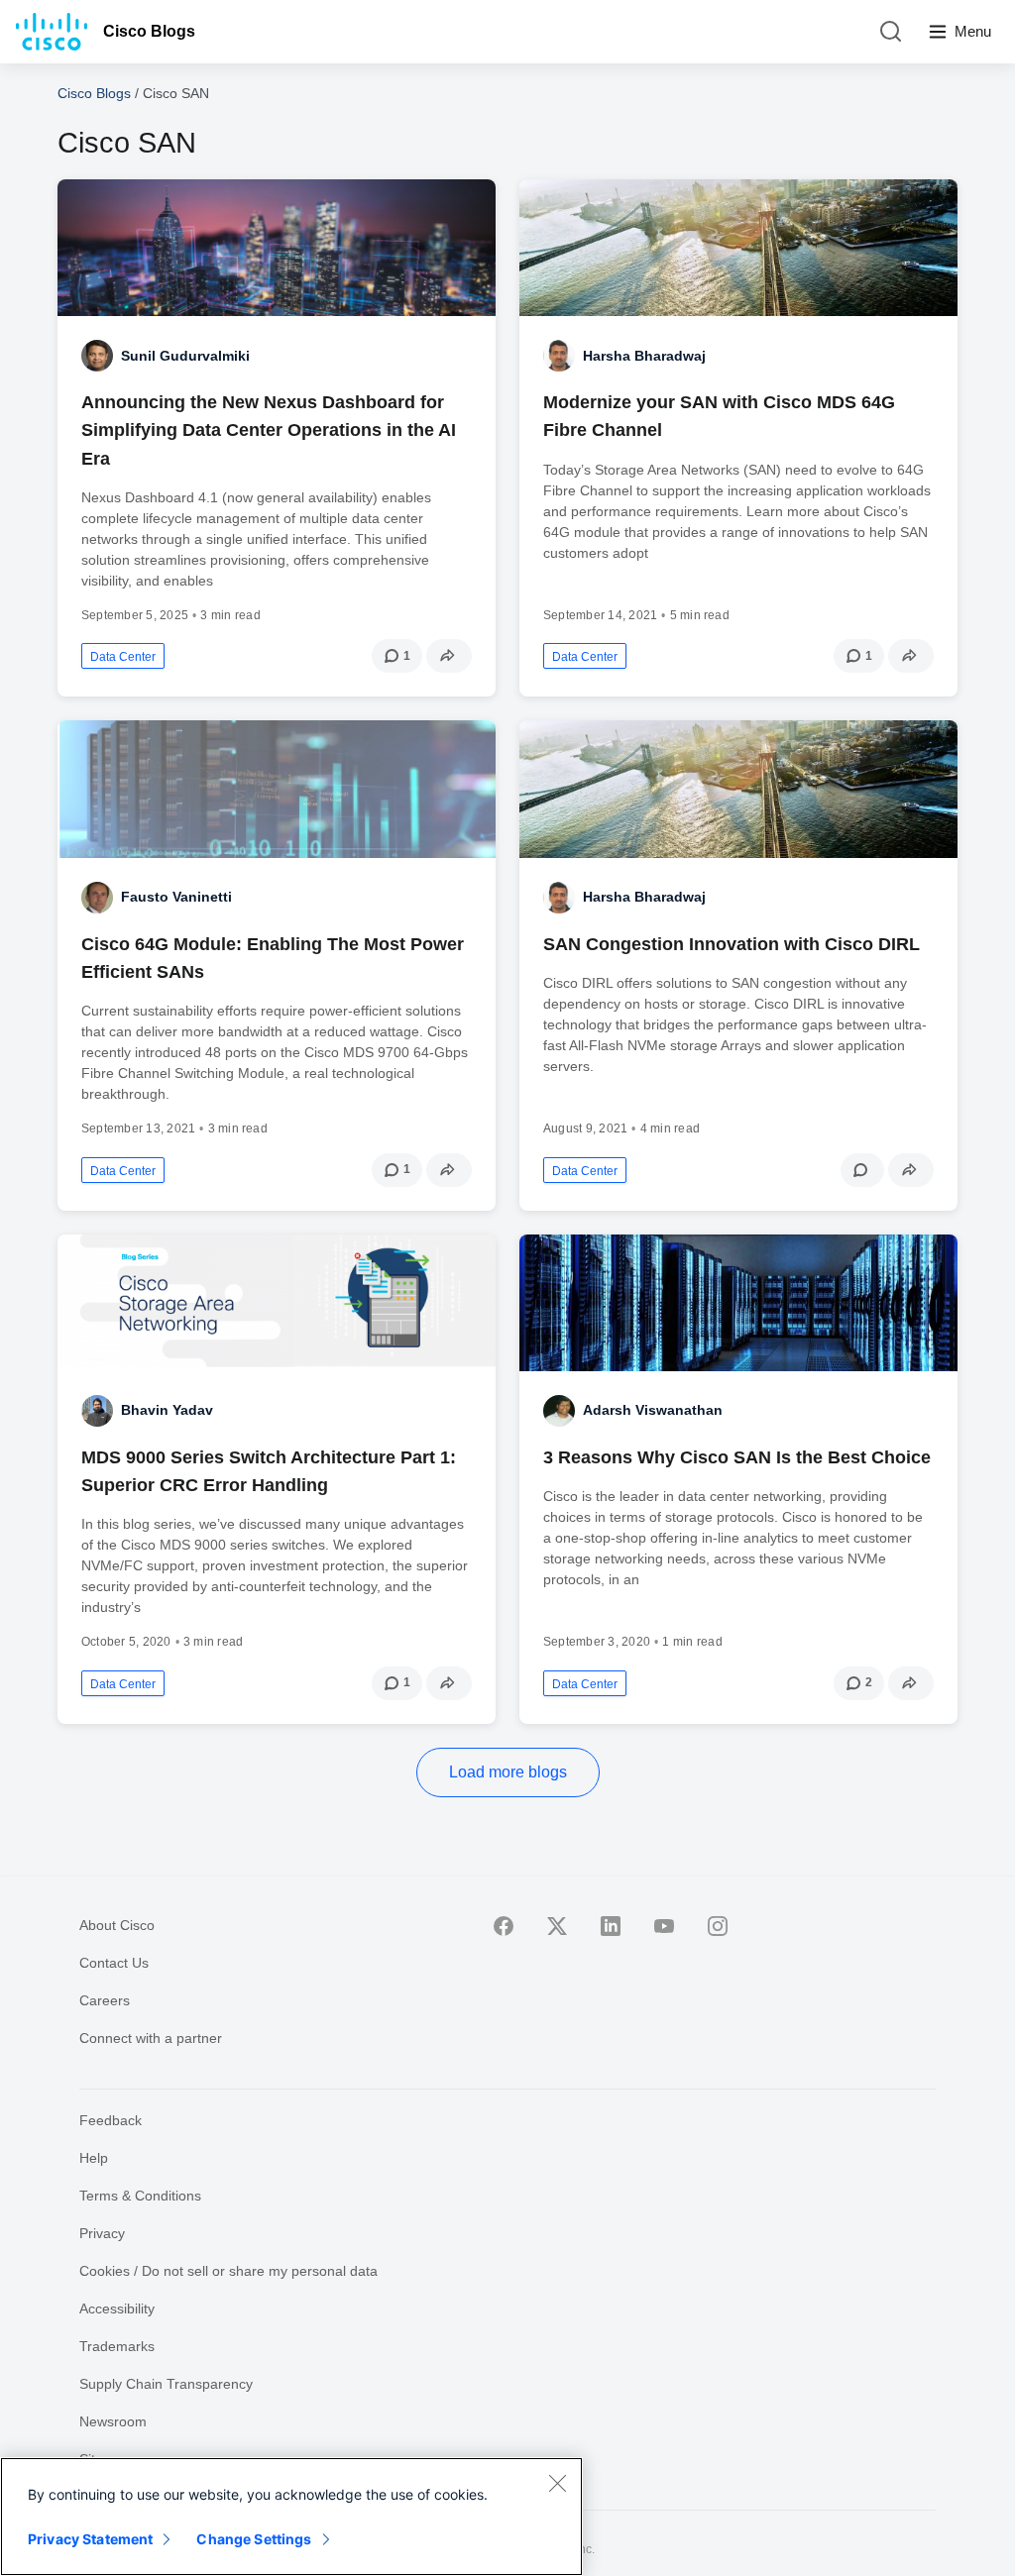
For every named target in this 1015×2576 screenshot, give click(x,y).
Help (94, 2158)
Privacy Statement (90, 2539)
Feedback (111, 2120)
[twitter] (557, 1926)
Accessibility (117, 2308)
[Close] (557, 2483)
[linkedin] (611, 1926)
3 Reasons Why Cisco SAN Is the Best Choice (737, 1457)
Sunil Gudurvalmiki (185, 356)
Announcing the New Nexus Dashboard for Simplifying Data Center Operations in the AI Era (269, 430)
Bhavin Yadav (167, 1410)
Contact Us (114, 1963)
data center (123, 657)
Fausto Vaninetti (176, 897)
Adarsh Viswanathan (653, 1410)
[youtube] (664, 1926)
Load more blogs (508, 1772)
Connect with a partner (151, 2038)
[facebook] (504, 1926)
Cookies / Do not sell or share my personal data (228, 2271)
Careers (105, 2000)
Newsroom (113, 2421)
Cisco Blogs (149, 31)
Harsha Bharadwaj (644, 356)
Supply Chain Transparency (166, 2384)
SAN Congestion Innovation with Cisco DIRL (732, 944)
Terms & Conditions (140, 2196)
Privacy (102, 2233)
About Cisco (117, 1925)
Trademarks (117, 2346)
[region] (291, 2517)
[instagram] (718, 1926)
